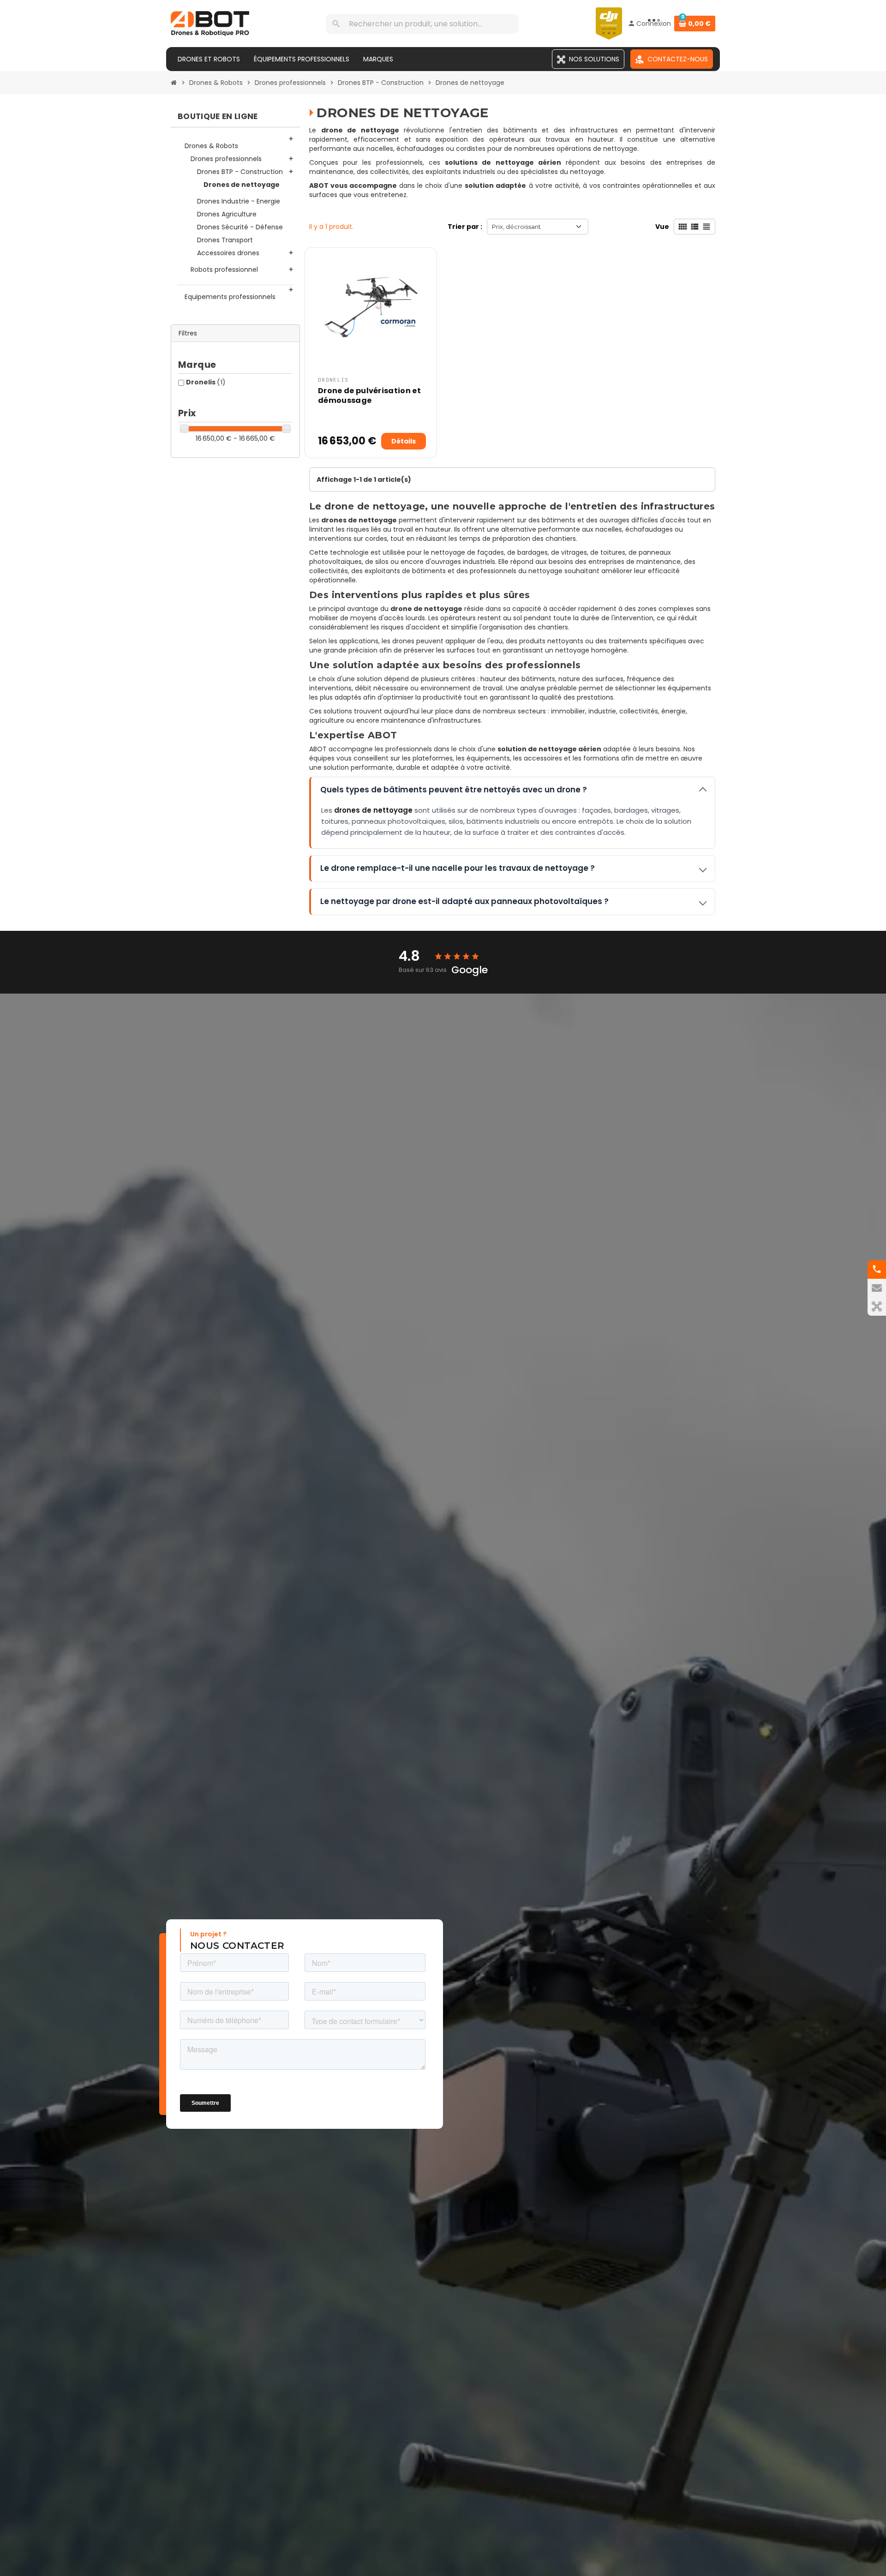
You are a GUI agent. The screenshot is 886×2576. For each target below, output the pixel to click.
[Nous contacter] (877, 1288)
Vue (662, 227)
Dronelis (206, 382)
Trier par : (465, 227)
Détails (404, 441)
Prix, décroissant (516, 227)
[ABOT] (210, 23)
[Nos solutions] (877, 1306)
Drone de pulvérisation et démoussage (369, 395)
